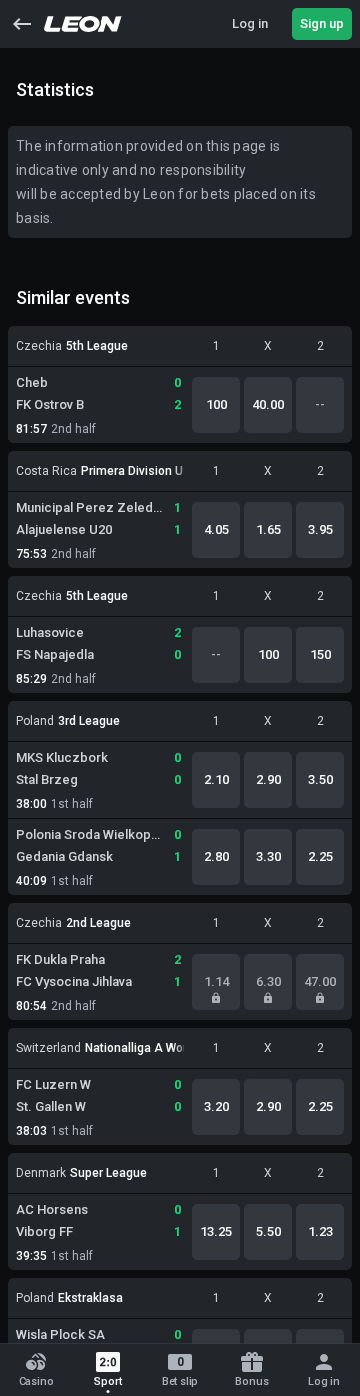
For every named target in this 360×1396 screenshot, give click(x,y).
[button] (22, 24)
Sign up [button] (322, 23)
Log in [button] (250, 23)
